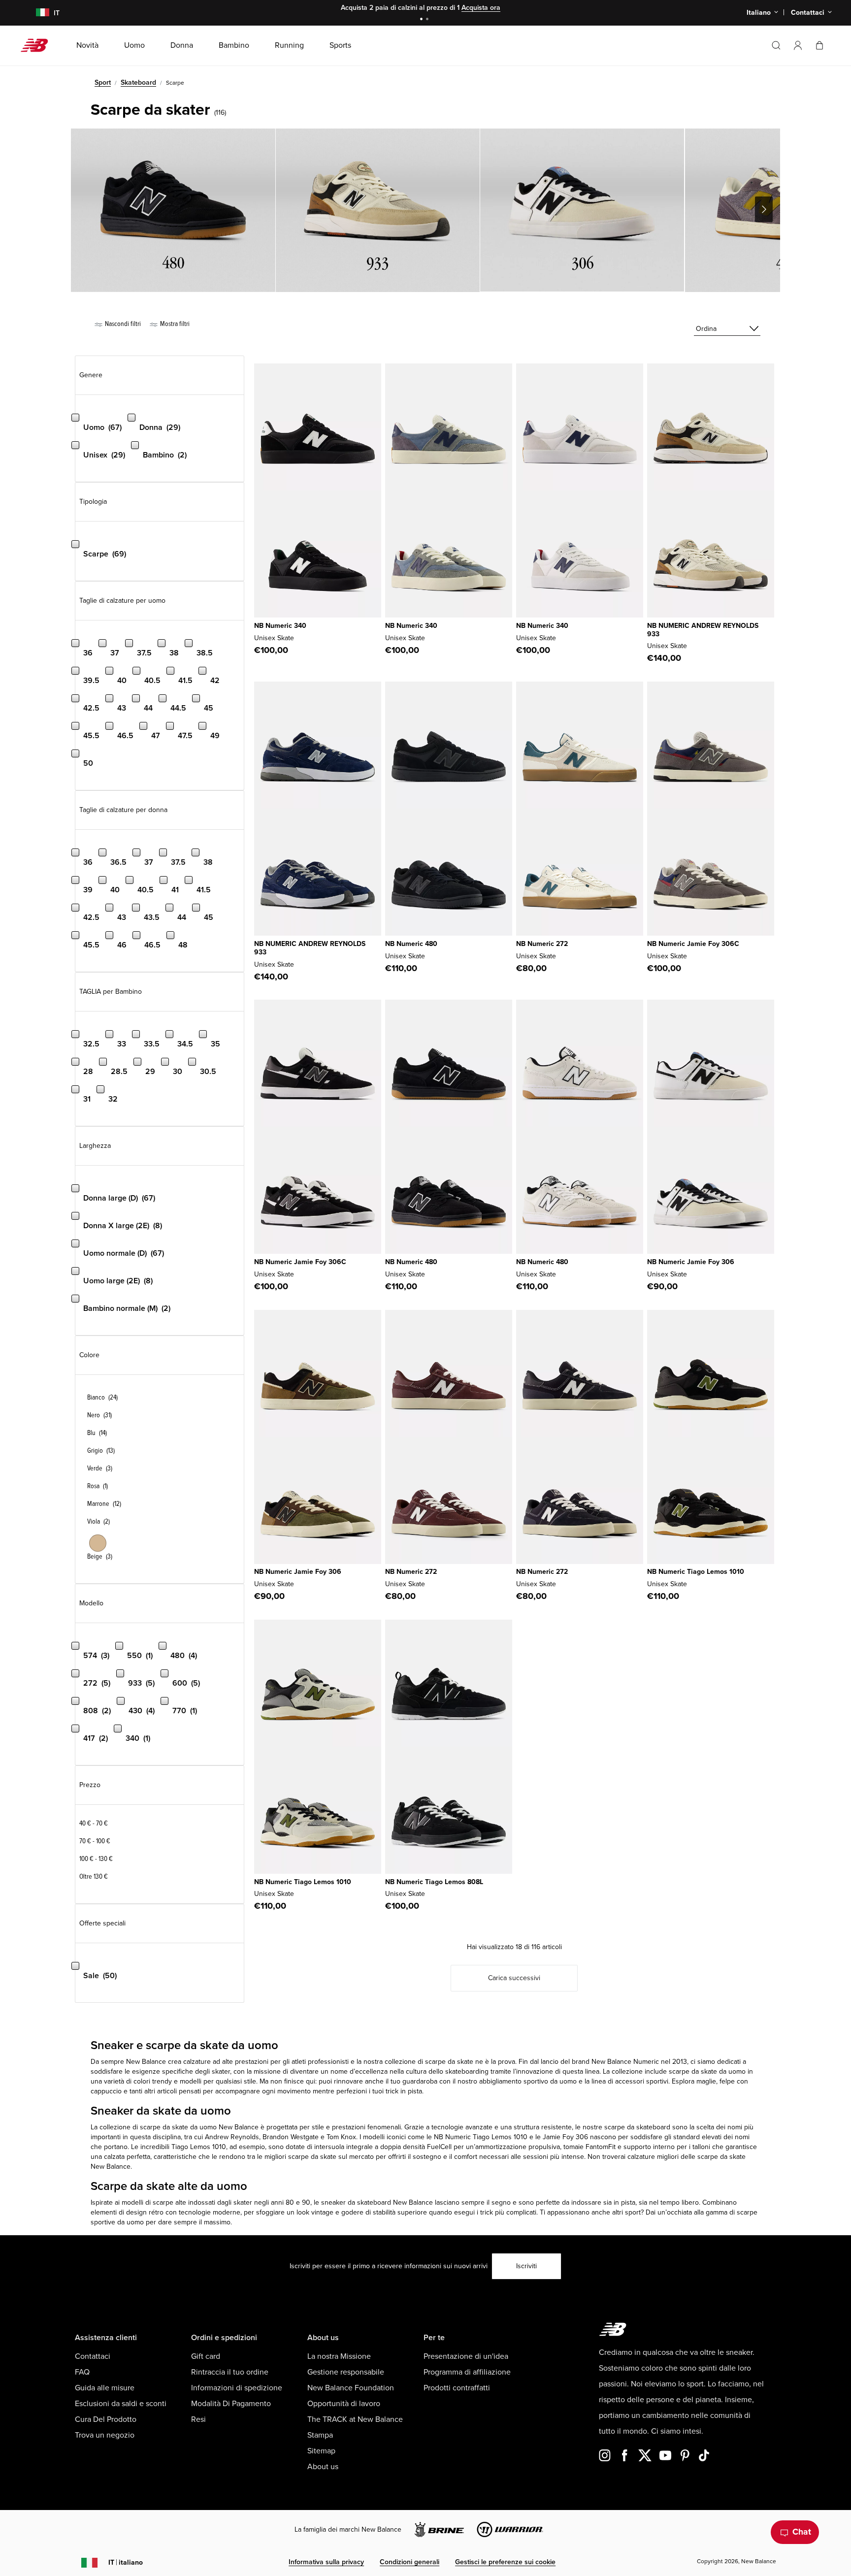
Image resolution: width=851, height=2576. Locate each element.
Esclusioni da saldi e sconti (121, 2404)
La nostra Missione (339, 2356)
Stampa (320, 2435)
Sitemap (321, 2451)
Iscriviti (526, 2266)
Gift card (206, 2356)
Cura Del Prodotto (106, 2419)
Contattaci (93, 2356)
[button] (798, 45)
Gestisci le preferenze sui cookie (505, 2562)
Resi (198, 2419)
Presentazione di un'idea (466, 2356)
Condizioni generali (409, 2562)
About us (323, 2467)
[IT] (36, 13)
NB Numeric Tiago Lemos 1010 (696, 1572)
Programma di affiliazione (467, 2372)
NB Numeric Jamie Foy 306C (693, 944)
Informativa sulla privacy (326, 2562)
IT (126, 2562)
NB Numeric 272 (542, 944)
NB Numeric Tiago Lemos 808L (434, 1882)
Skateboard (138, 82)
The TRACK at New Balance (355, 2419)
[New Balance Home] (38, 45)
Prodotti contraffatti (457, 2388)
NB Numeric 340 (280, 626)
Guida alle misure (105, 2388)
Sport (103, 82)
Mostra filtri (174, 324)
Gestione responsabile (346, 2372)
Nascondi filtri (122, 324)
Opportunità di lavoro (344, 2404)
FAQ (82, 2372)
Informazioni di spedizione (237, 2388)
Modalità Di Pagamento (231, 2404)
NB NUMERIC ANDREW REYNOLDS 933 (703, 630)
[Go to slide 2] (428, 20)
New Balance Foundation (351, 2388)
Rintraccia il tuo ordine (230, 2372)
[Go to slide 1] (423, 20)
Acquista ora (481, 8)
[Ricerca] (776, 45)
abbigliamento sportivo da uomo (528, 2081)
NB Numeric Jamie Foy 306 (691, 1262)
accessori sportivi (642, 2081)
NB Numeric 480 (411, 944)
